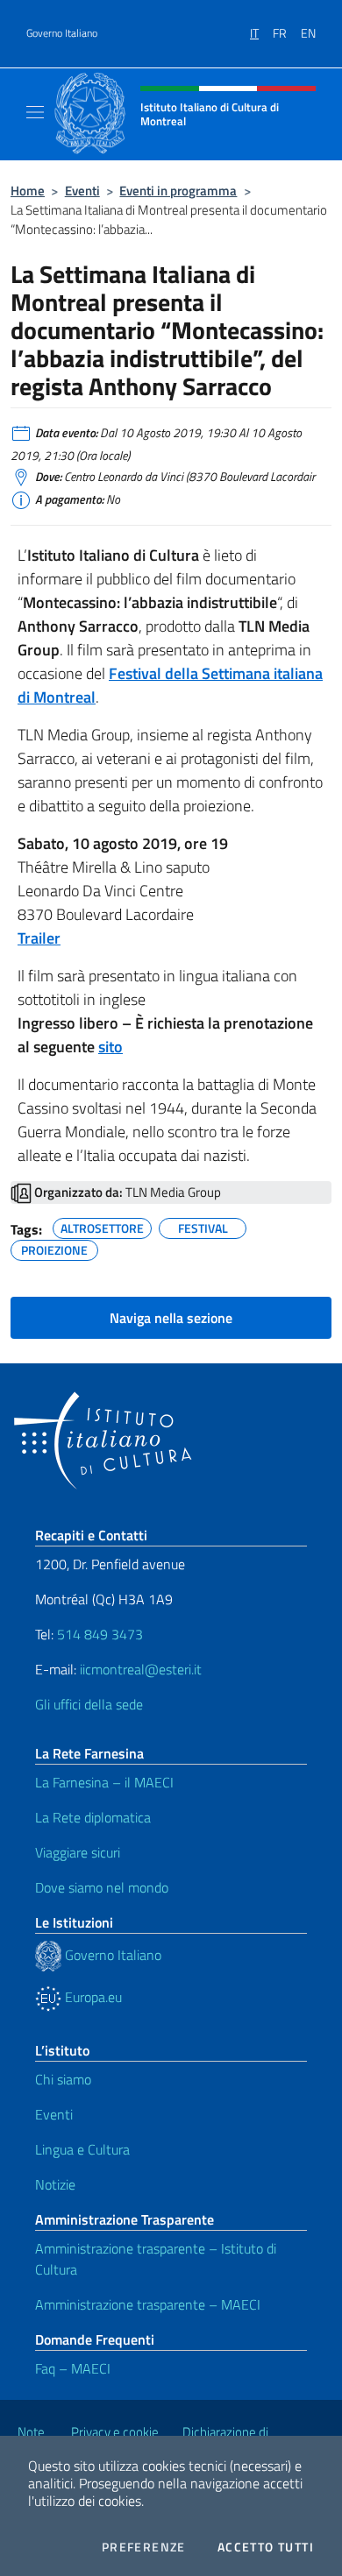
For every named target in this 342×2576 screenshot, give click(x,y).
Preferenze (144, 2547)
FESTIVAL (203, 1226)
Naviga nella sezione (171, 1318)
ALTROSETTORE (102, 1226)
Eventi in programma (178, 191)
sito (110, 1047)
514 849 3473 (100, 1634)
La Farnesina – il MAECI (104, 1782)
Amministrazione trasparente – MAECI (148, 2304)
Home (28, 191)
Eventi (82, 191)
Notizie (55, 2184)
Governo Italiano (62, 33)
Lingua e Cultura (82, 2149)
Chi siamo (63, 2079)
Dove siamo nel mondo (102, 1887)
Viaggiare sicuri (78, 1852)
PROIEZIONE (54, 1248)
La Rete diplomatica (93, 1817)
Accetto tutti (266, 2547)
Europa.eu (92, 1997)
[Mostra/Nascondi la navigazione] (35, 112)
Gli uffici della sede (89, 1704)
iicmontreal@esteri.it (141, 1669)
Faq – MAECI (73, 2368)
